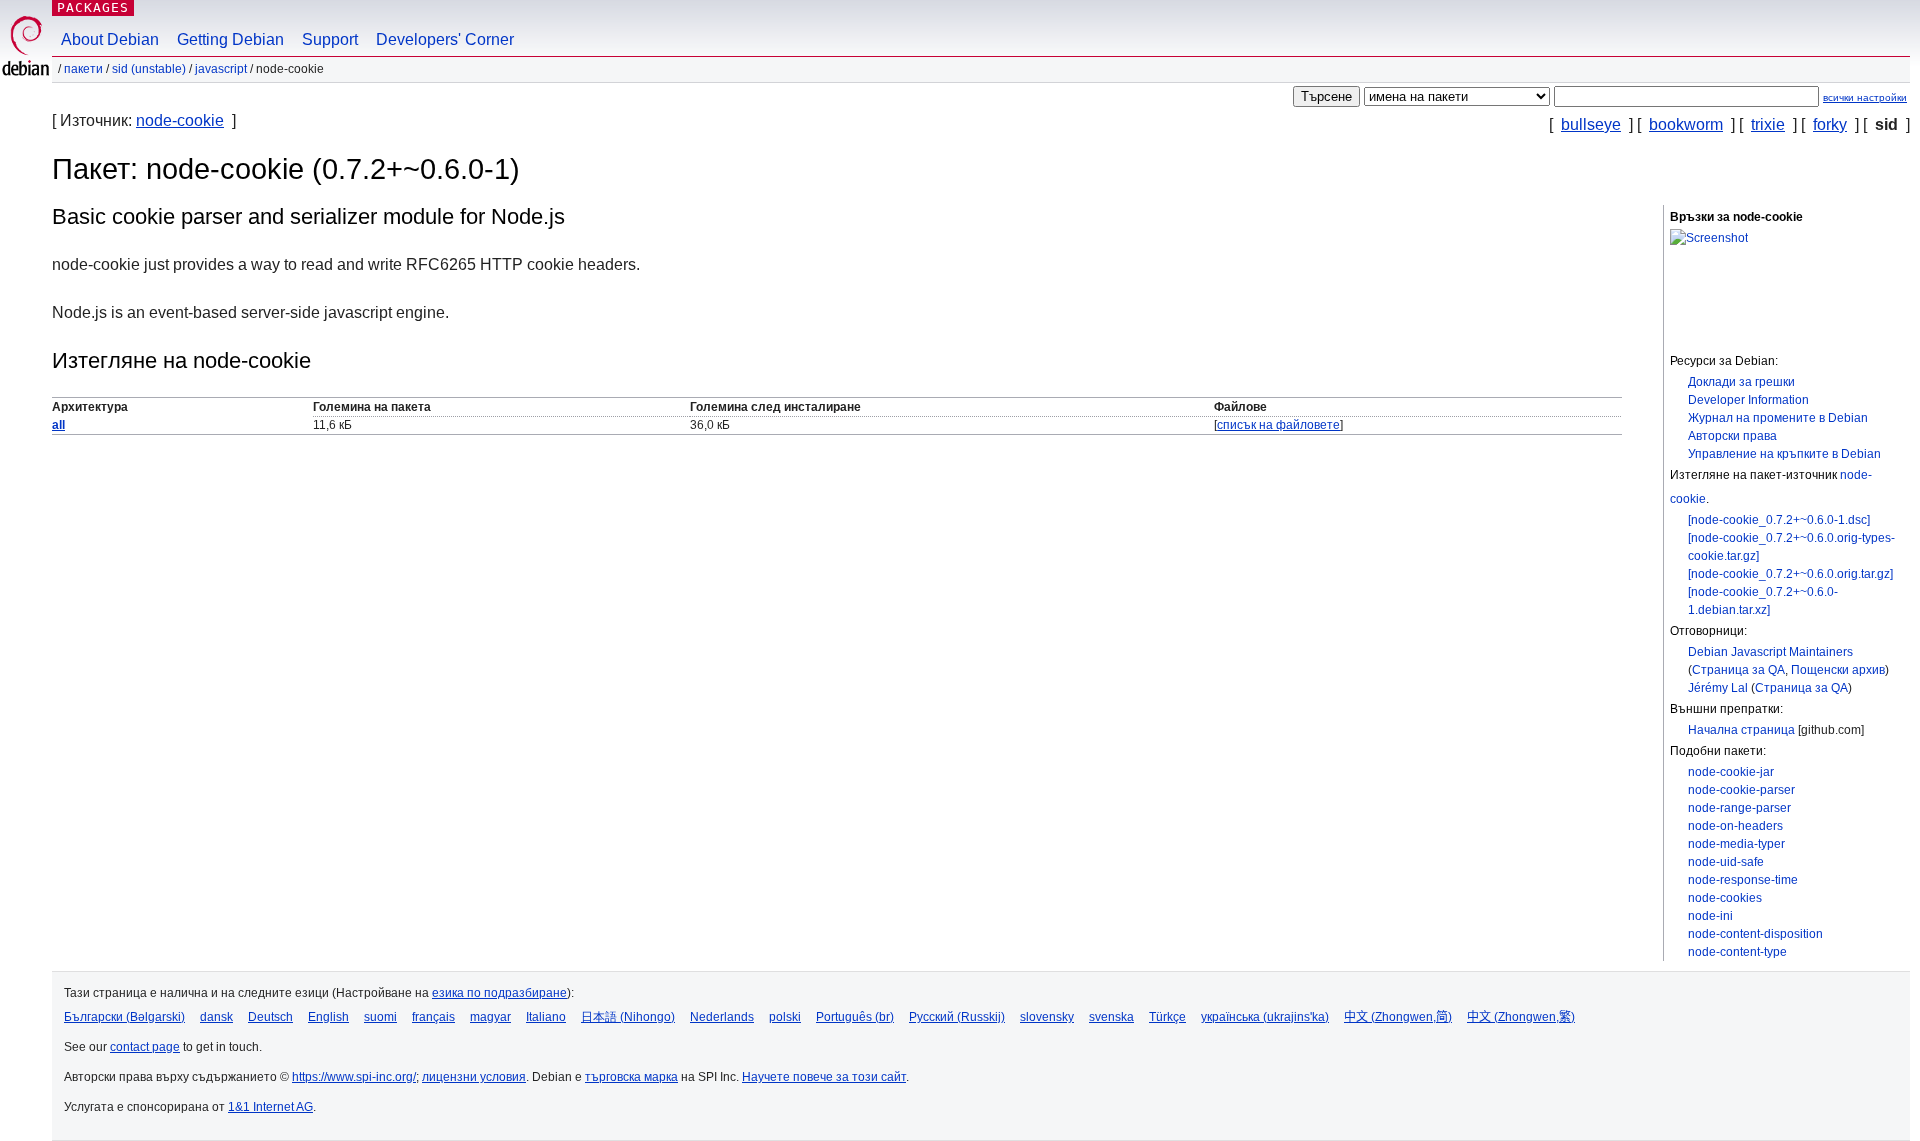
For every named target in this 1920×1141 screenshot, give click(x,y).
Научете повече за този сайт (824, 1077)
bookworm (1686, 124)
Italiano (546, 1017)
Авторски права (1732, 436)
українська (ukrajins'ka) (1265, 1017)
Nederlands (722, 1017)
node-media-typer (1736, 844)
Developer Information (1748, 400)
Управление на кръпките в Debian (1784, 454)
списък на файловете (1278, 425)
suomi (380, 1017)
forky (1830, 124)
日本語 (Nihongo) (628, 1017)
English (328, 1017)
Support (330, 39)
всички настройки (1865, 97)
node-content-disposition (1755, 934)
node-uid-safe (1726, 862)
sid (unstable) (149, 69)
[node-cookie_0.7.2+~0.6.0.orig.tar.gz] (1790, 574)
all (58, 425)
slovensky (1047, 1017)
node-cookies (1725, 898)
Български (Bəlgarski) (124, 1017)
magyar (490, 1017)
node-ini (1710, 916)
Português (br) (855, 1017)
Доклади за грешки (1741, 382)
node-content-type (1737, 952)
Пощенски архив (1838, 670)
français (433, 1017)
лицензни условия (474, 1077)
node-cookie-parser (1741, 790)
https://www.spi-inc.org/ (354, 1077)
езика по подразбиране (499, 993)
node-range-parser (1739, 808)
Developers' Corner (445, 39)
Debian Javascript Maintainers (1770, 652)
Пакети (83, 69)
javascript (221, 69)
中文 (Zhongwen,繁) (1521, 1017)
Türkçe (1167, 1017)
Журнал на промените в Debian (1778, 418)
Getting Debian (230, 39)
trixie (1768, 124)
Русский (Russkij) (957, 1017)
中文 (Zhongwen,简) (1398, 1017)
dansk (216, 1017)
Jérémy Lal (1718, 688)
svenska (1111, 1017)
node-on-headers (1735, 826)
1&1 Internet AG (270, 1107)
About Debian (110, 39)
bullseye (1591, 124)
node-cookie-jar (1731, 772)
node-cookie (180, 120)
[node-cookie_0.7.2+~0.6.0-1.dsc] (1779, 520)
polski (785, 1017)
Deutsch (270, 1017)
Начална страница (1741, 730)
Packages (93, 7)
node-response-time (1743, 880)
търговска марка (631, 1077)
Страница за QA (1738, 670)
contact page (145, 1047)
